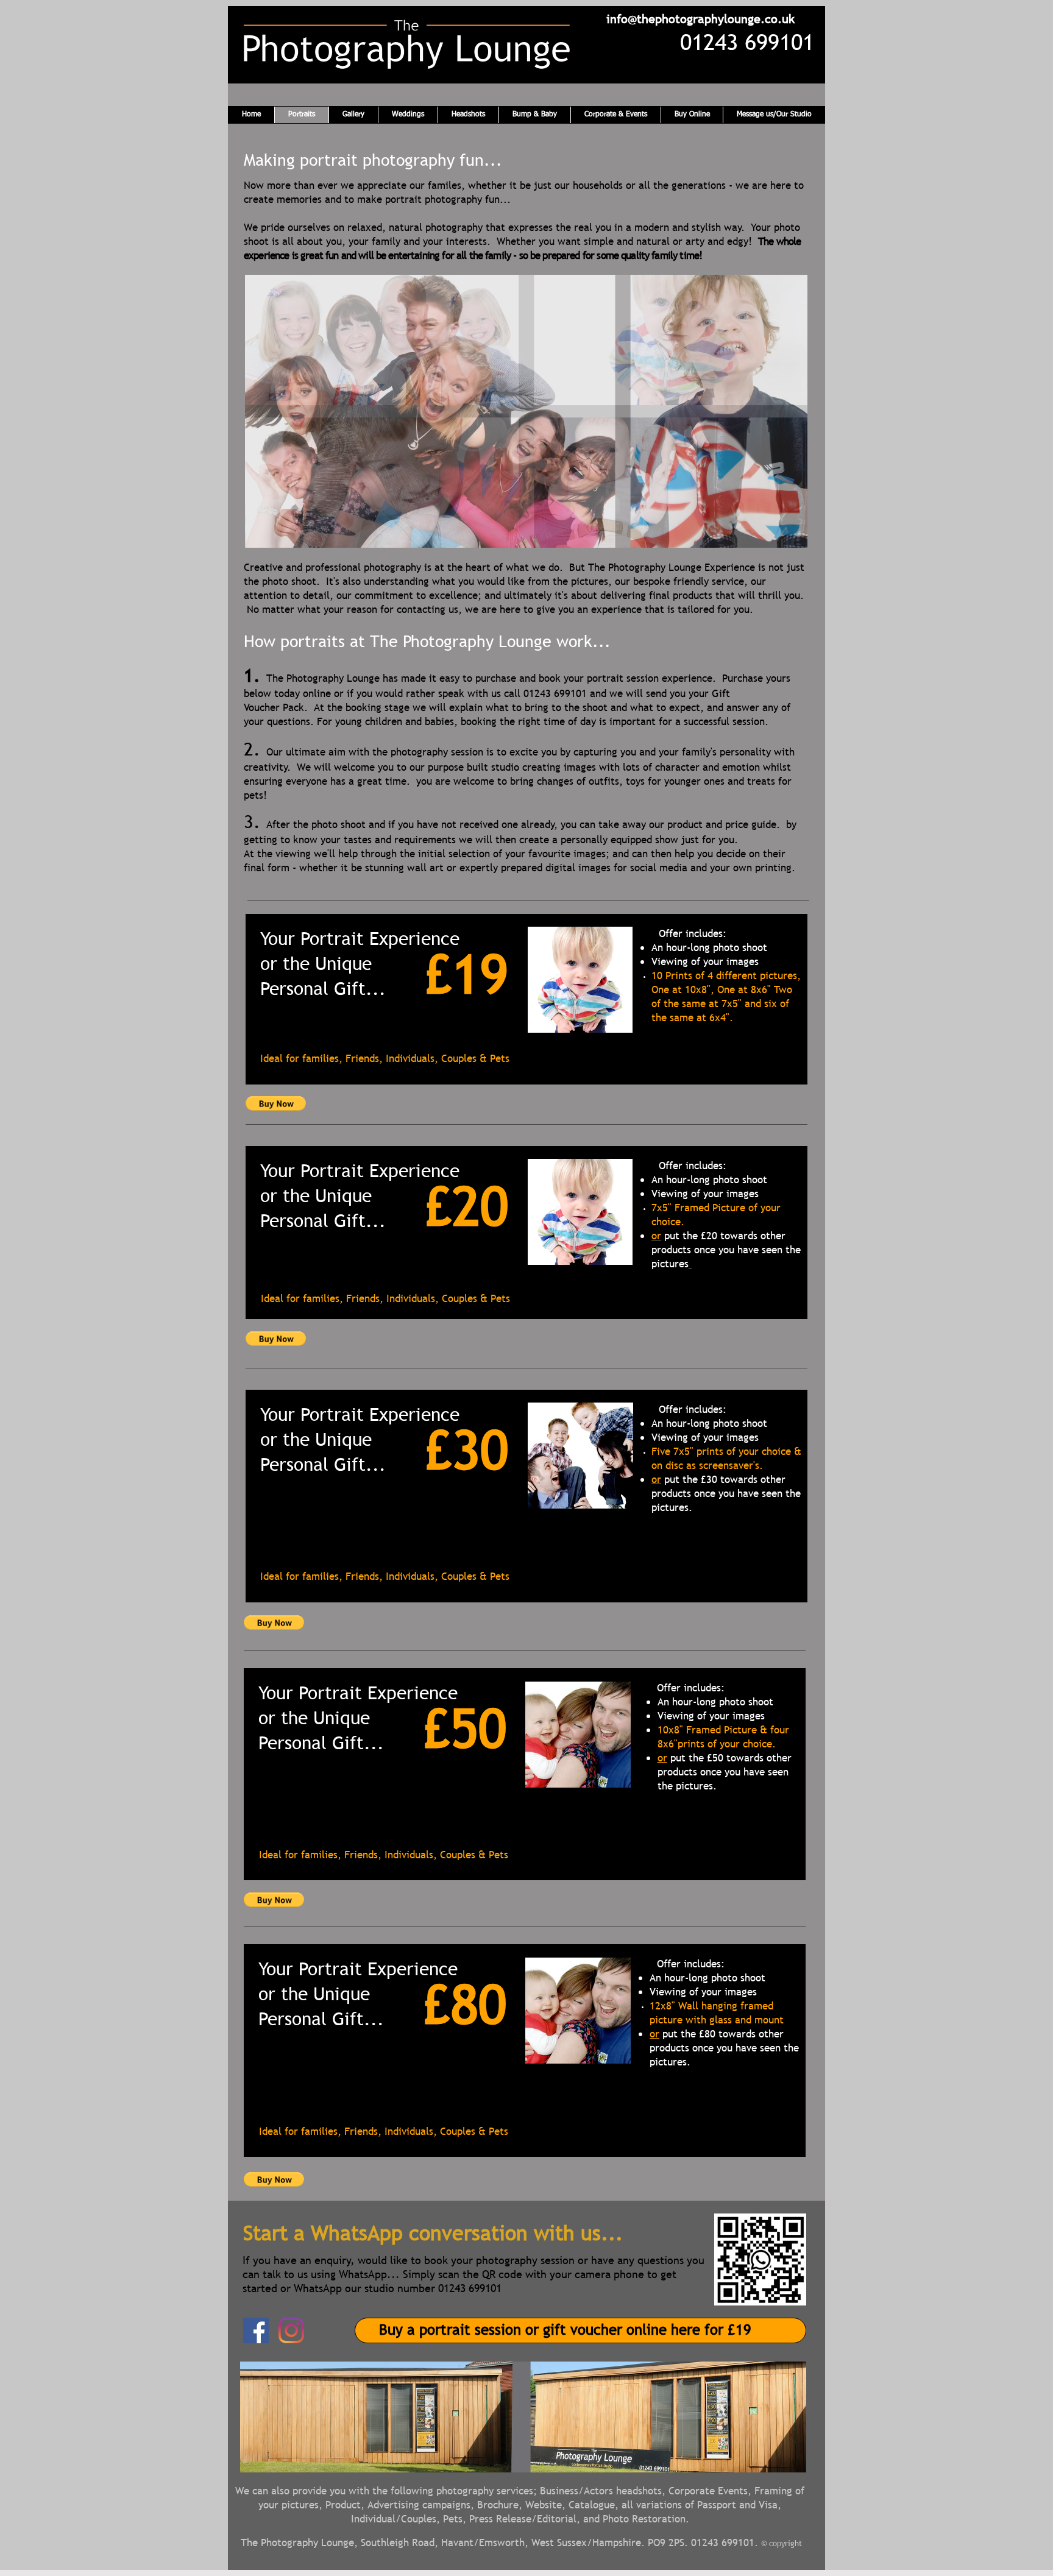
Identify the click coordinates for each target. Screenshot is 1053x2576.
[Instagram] (291, 2330)
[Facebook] (256, 2330)
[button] (526, 411)
